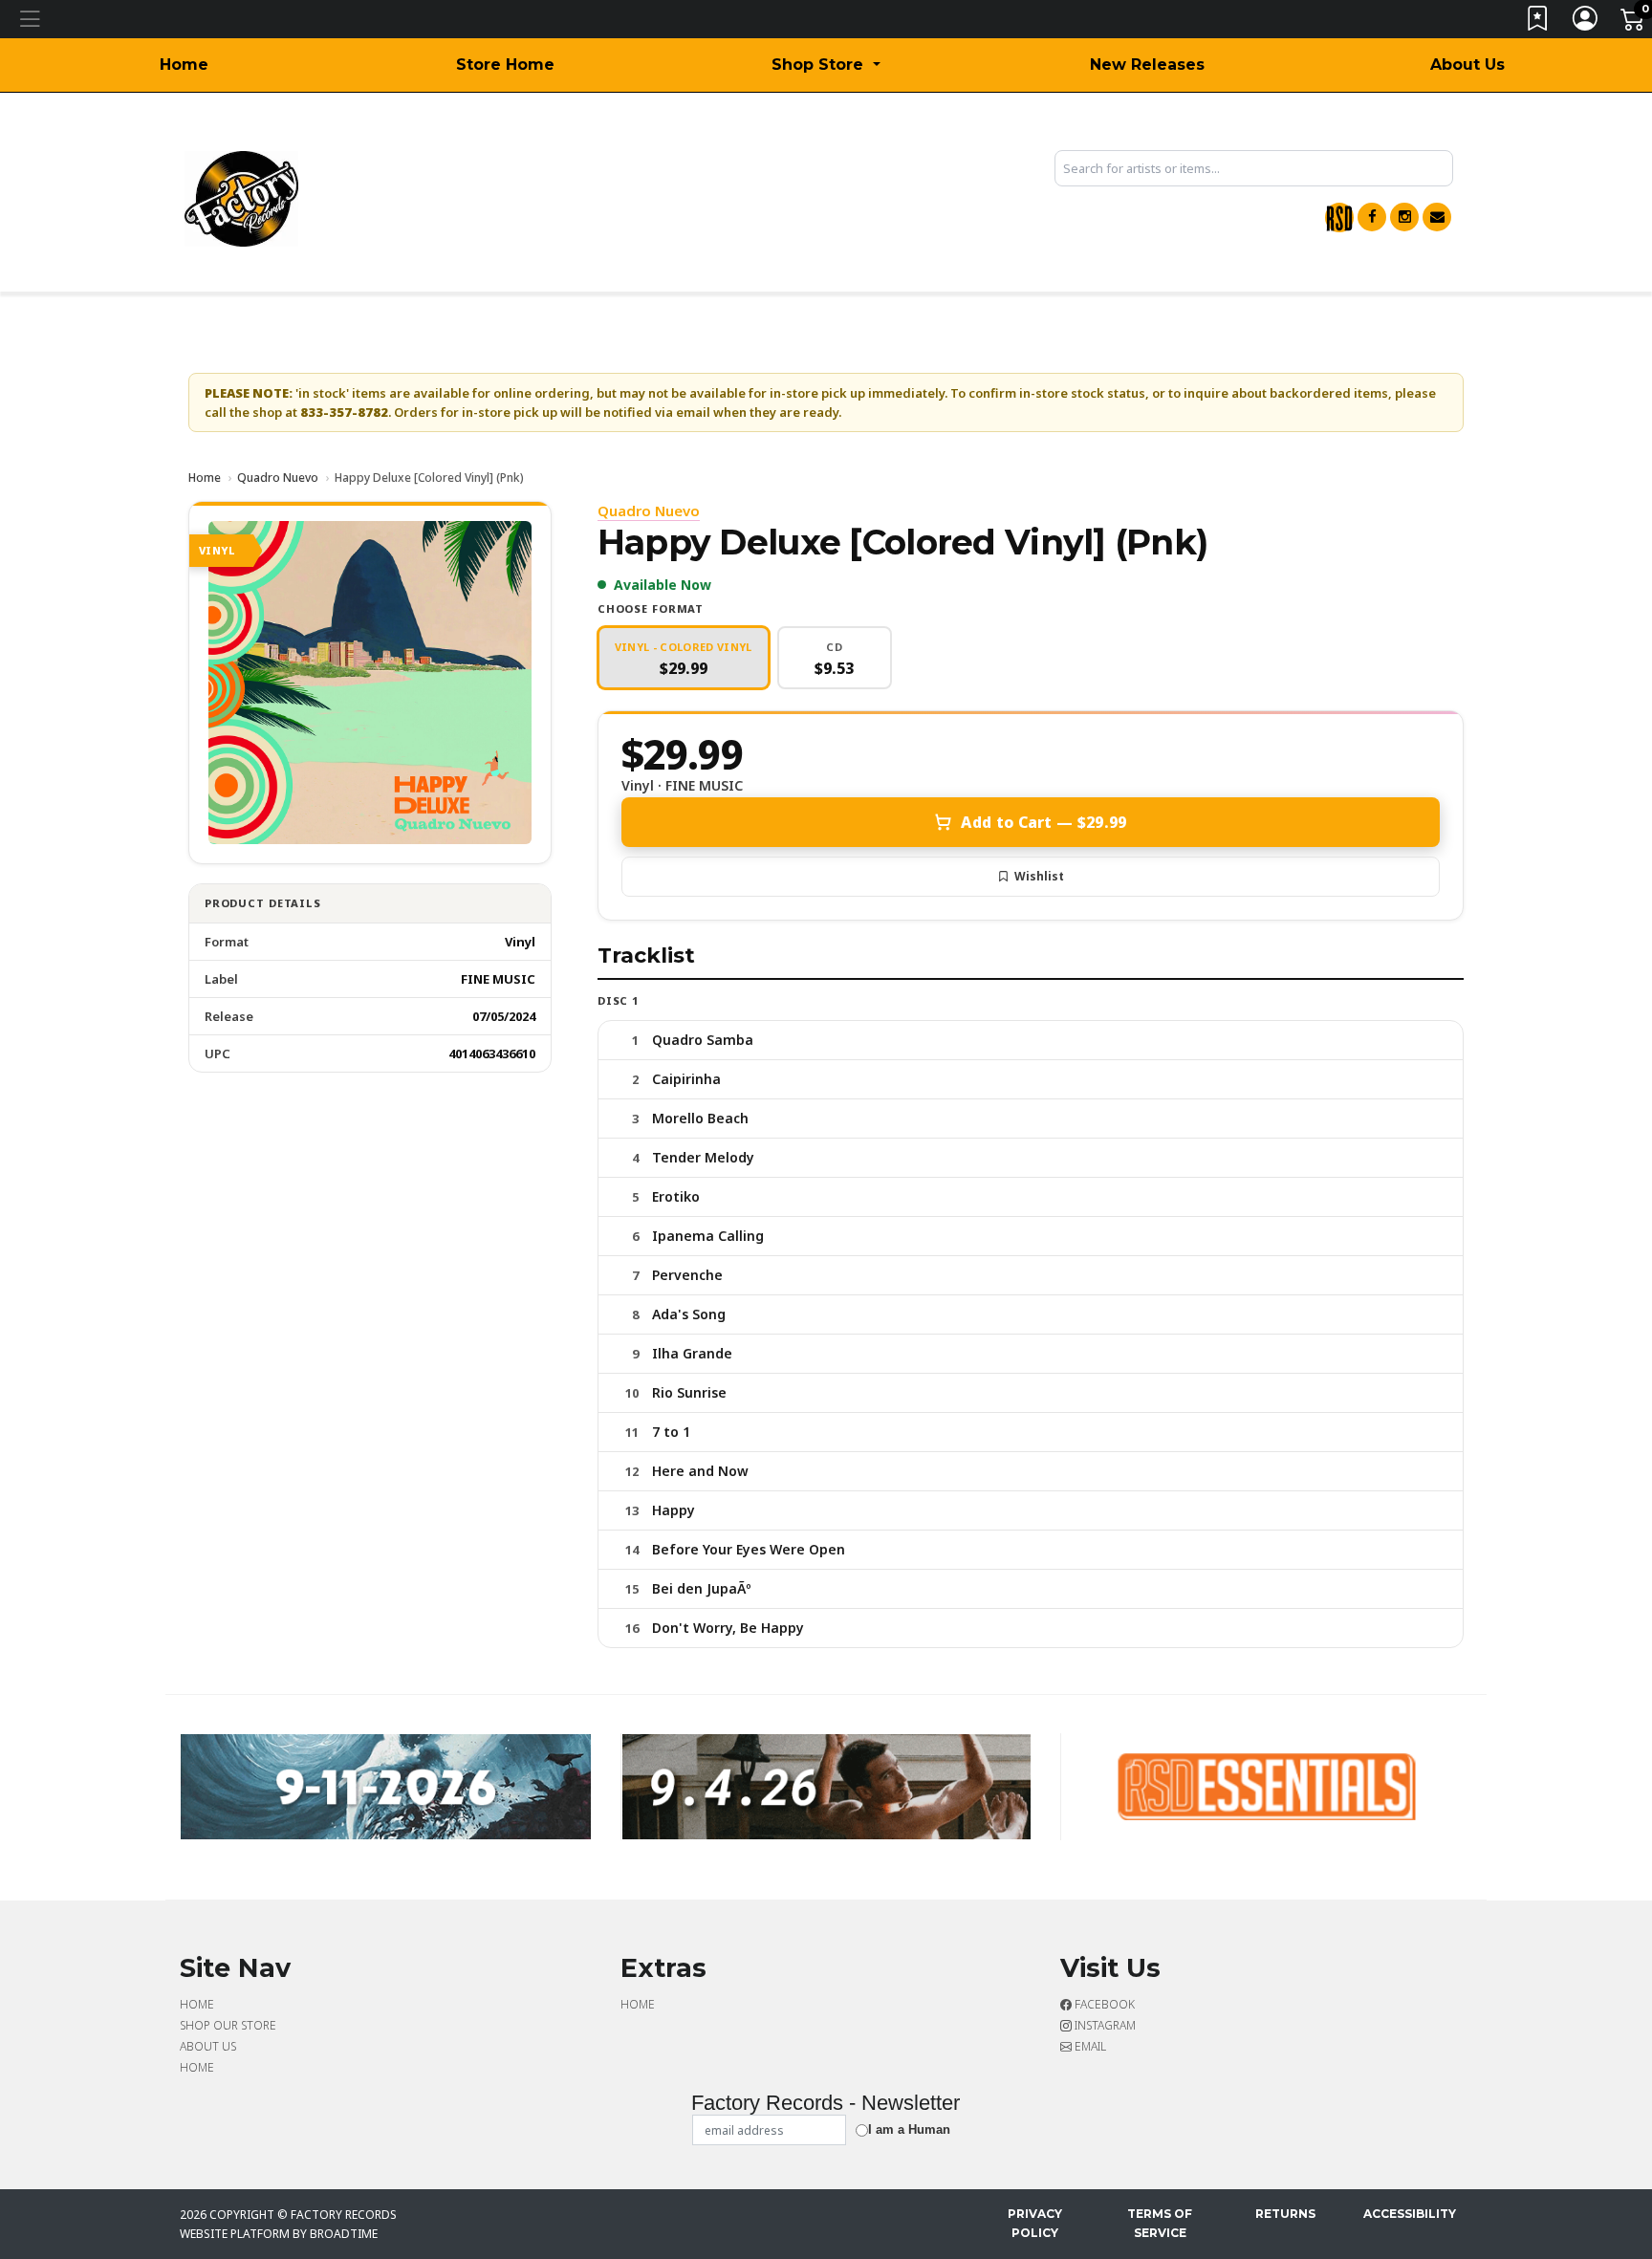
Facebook (1103, 2004)
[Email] (1437, 217)
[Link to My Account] (1586, 22)
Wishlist (1039, 876)
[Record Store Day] (1339, 217)
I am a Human (909, 2129)
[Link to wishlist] (1538, 22)
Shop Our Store (228, 2025)
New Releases (1147, 65)
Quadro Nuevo (278, 478)
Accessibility (1410, 2214)
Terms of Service (1160, 2223)
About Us (1467, 65)
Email (1089, 2046)
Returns (1285, 2214)
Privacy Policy (1035, 2223)
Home (184, 65)
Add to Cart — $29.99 (1043, 822)
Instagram (1104, 2025)
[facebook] (1372, 217)
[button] (826, 65)
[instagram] (1404, 217)
